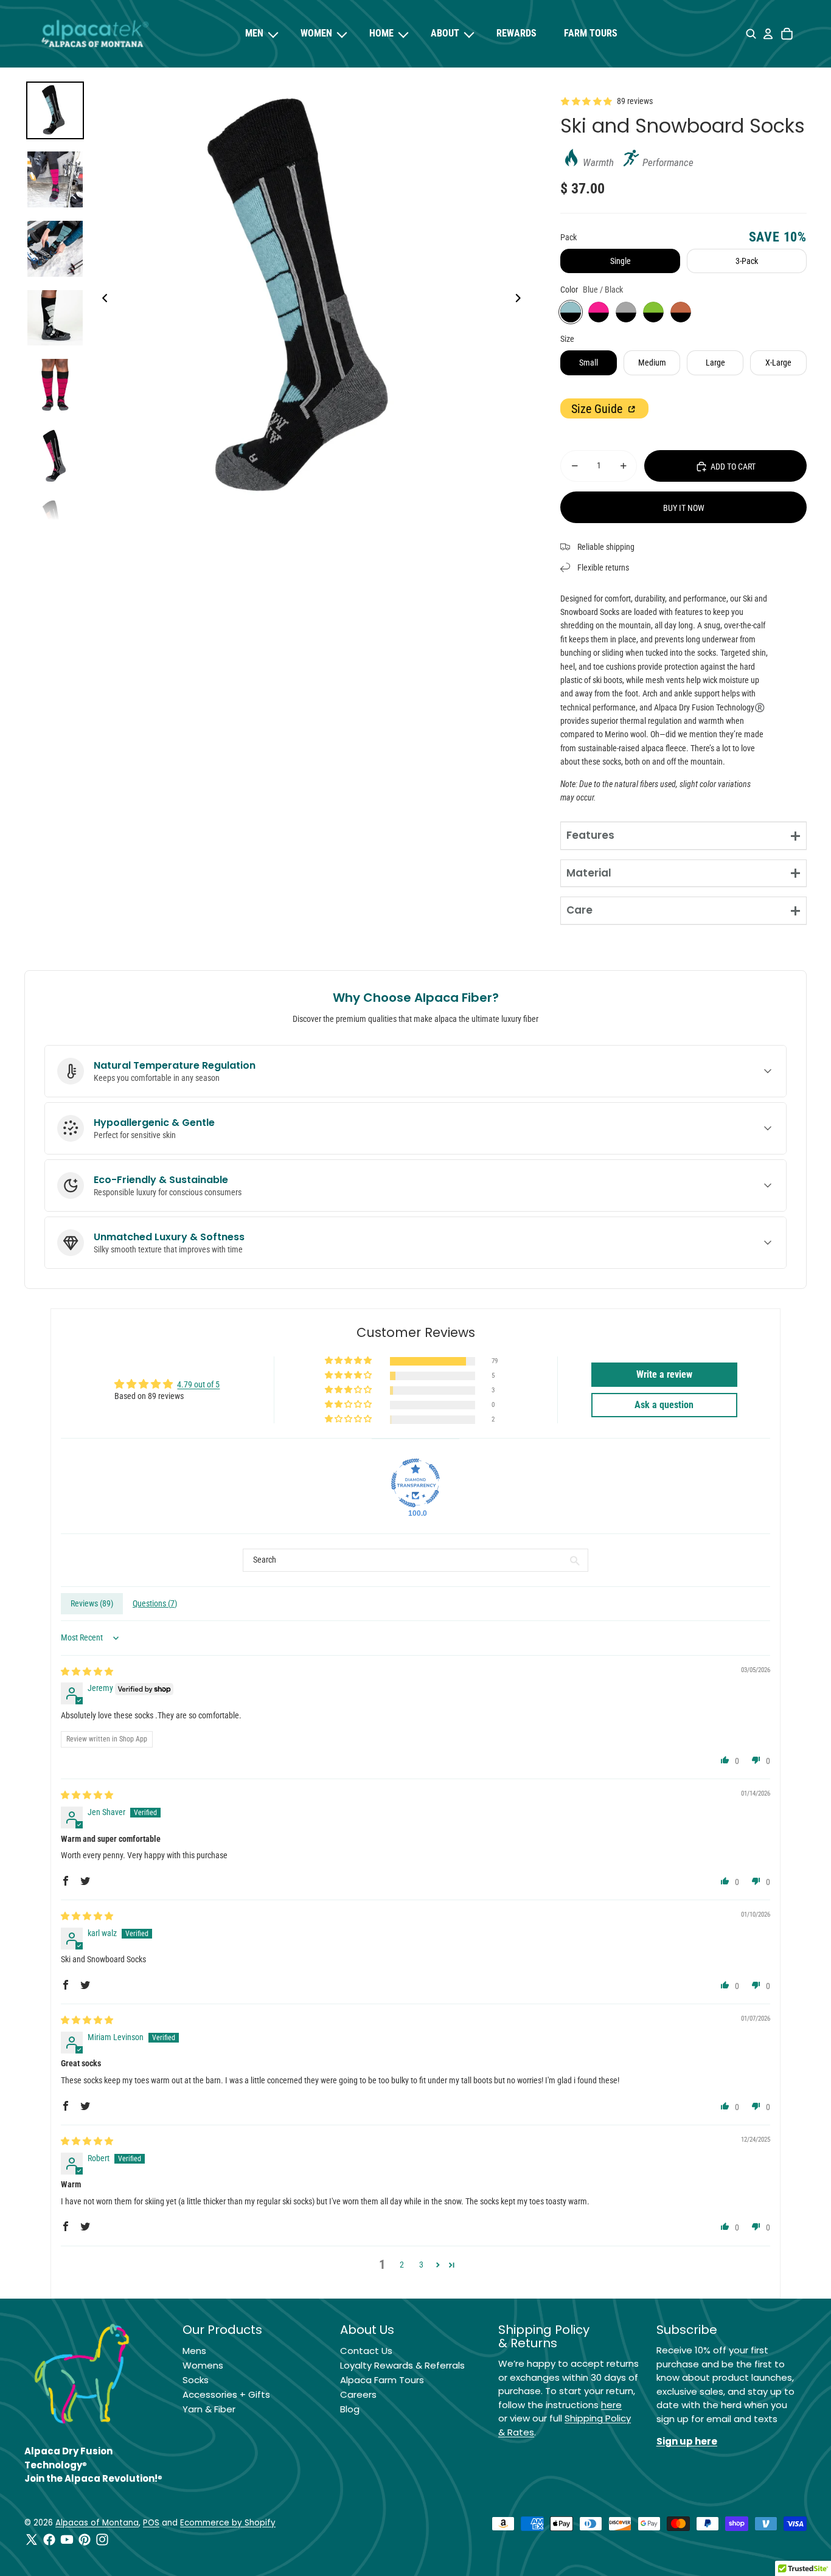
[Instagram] (102, 2540)
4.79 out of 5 (198, 1384)
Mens (194, 2351)
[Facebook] (49, 2540)
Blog (350, 2409)
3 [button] (421, 2265)
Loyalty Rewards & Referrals (402, 2365)
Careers (358, 2394)
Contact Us (366, 2351)
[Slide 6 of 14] (55, 456)
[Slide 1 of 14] (55, 111)
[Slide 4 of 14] (55, 318)
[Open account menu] (768, 34)
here (611, 2405)
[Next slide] (522, 300)
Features (590, 835)
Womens (203, 2365)
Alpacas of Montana (97, 2523)
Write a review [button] (664, 1374)
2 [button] (402, 2265)
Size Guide (598, 409)
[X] (32, 2540)
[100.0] (415, 1483)
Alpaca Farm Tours (382, 2380)
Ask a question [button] (664, 1405)
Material (589, 873)
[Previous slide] (101, 300)
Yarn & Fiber (209, 2409)
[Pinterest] (85, 2540)
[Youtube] (67, 2540)
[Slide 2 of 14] (55, 179)
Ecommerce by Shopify (228, 2523)
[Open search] (751, 34)
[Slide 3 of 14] (55, 249)
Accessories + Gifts (226, 2394)
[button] (349, 1361)
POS (151, 2523)
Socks (196, 2380)
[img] (87, 1672)
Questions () (155, 1603)
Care (579, 910)
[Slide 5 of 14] (55, 387)
